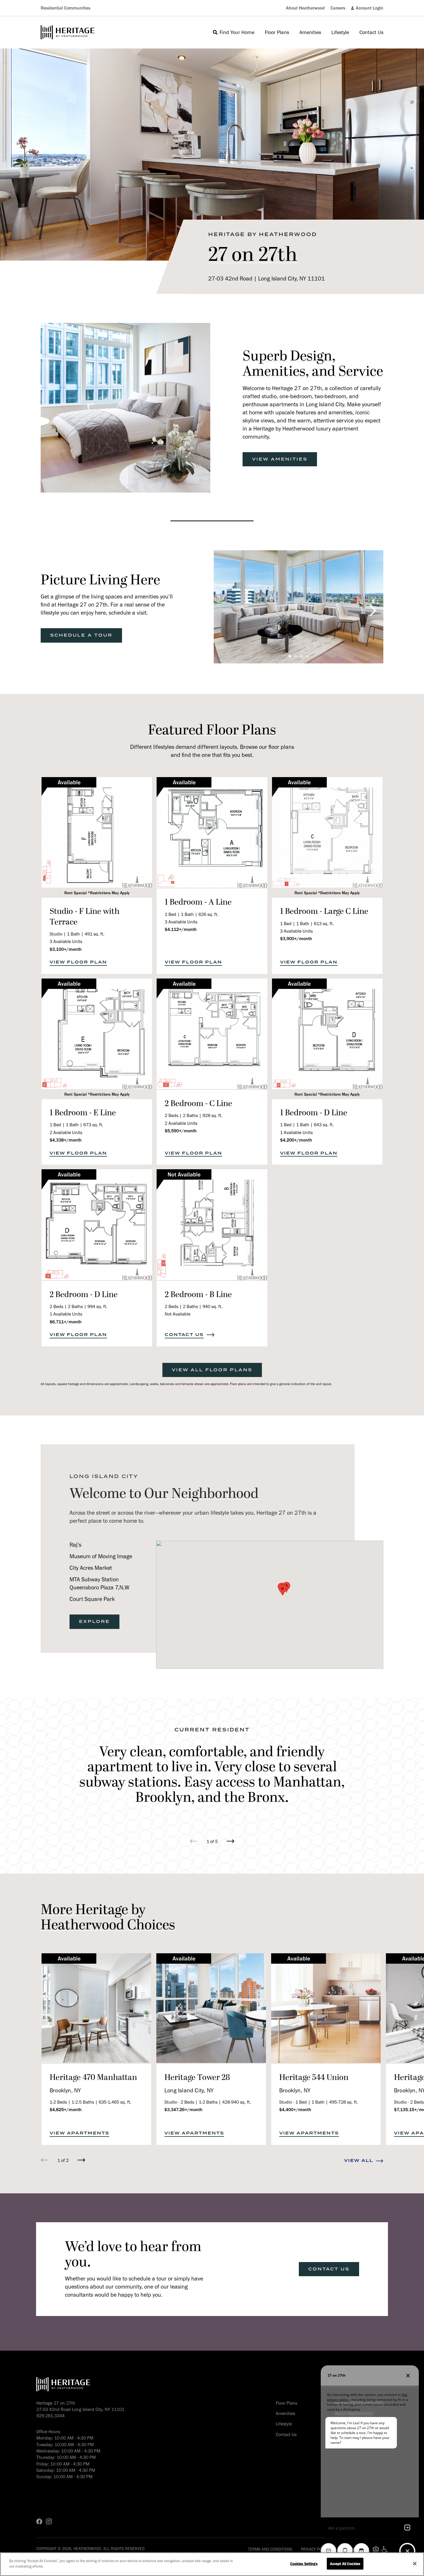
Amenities (285, 2413)
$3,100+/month (66, 949)
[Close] (415, 2564)
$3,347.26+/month (183, 2110)
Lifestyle (284, 2424)
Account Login (369, 8)
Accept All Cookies (345, 2564)
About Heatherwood (305, 8)
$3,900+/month (296, 939)
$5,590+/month (181, 1131)
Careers (338, 8)
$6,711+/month (66, 1322)
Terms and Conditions (270, 2549)
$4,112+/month (181, 929)
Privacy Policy (315, 2549)
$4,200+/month (296, 1140)
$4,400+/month (295, 2110)
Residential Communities (65, 8)
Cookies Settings (304, 2564)
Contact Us (286, 2434)
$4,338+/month (66, 1140)
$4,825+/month (66, 2110)
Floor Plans (286, 2403)
